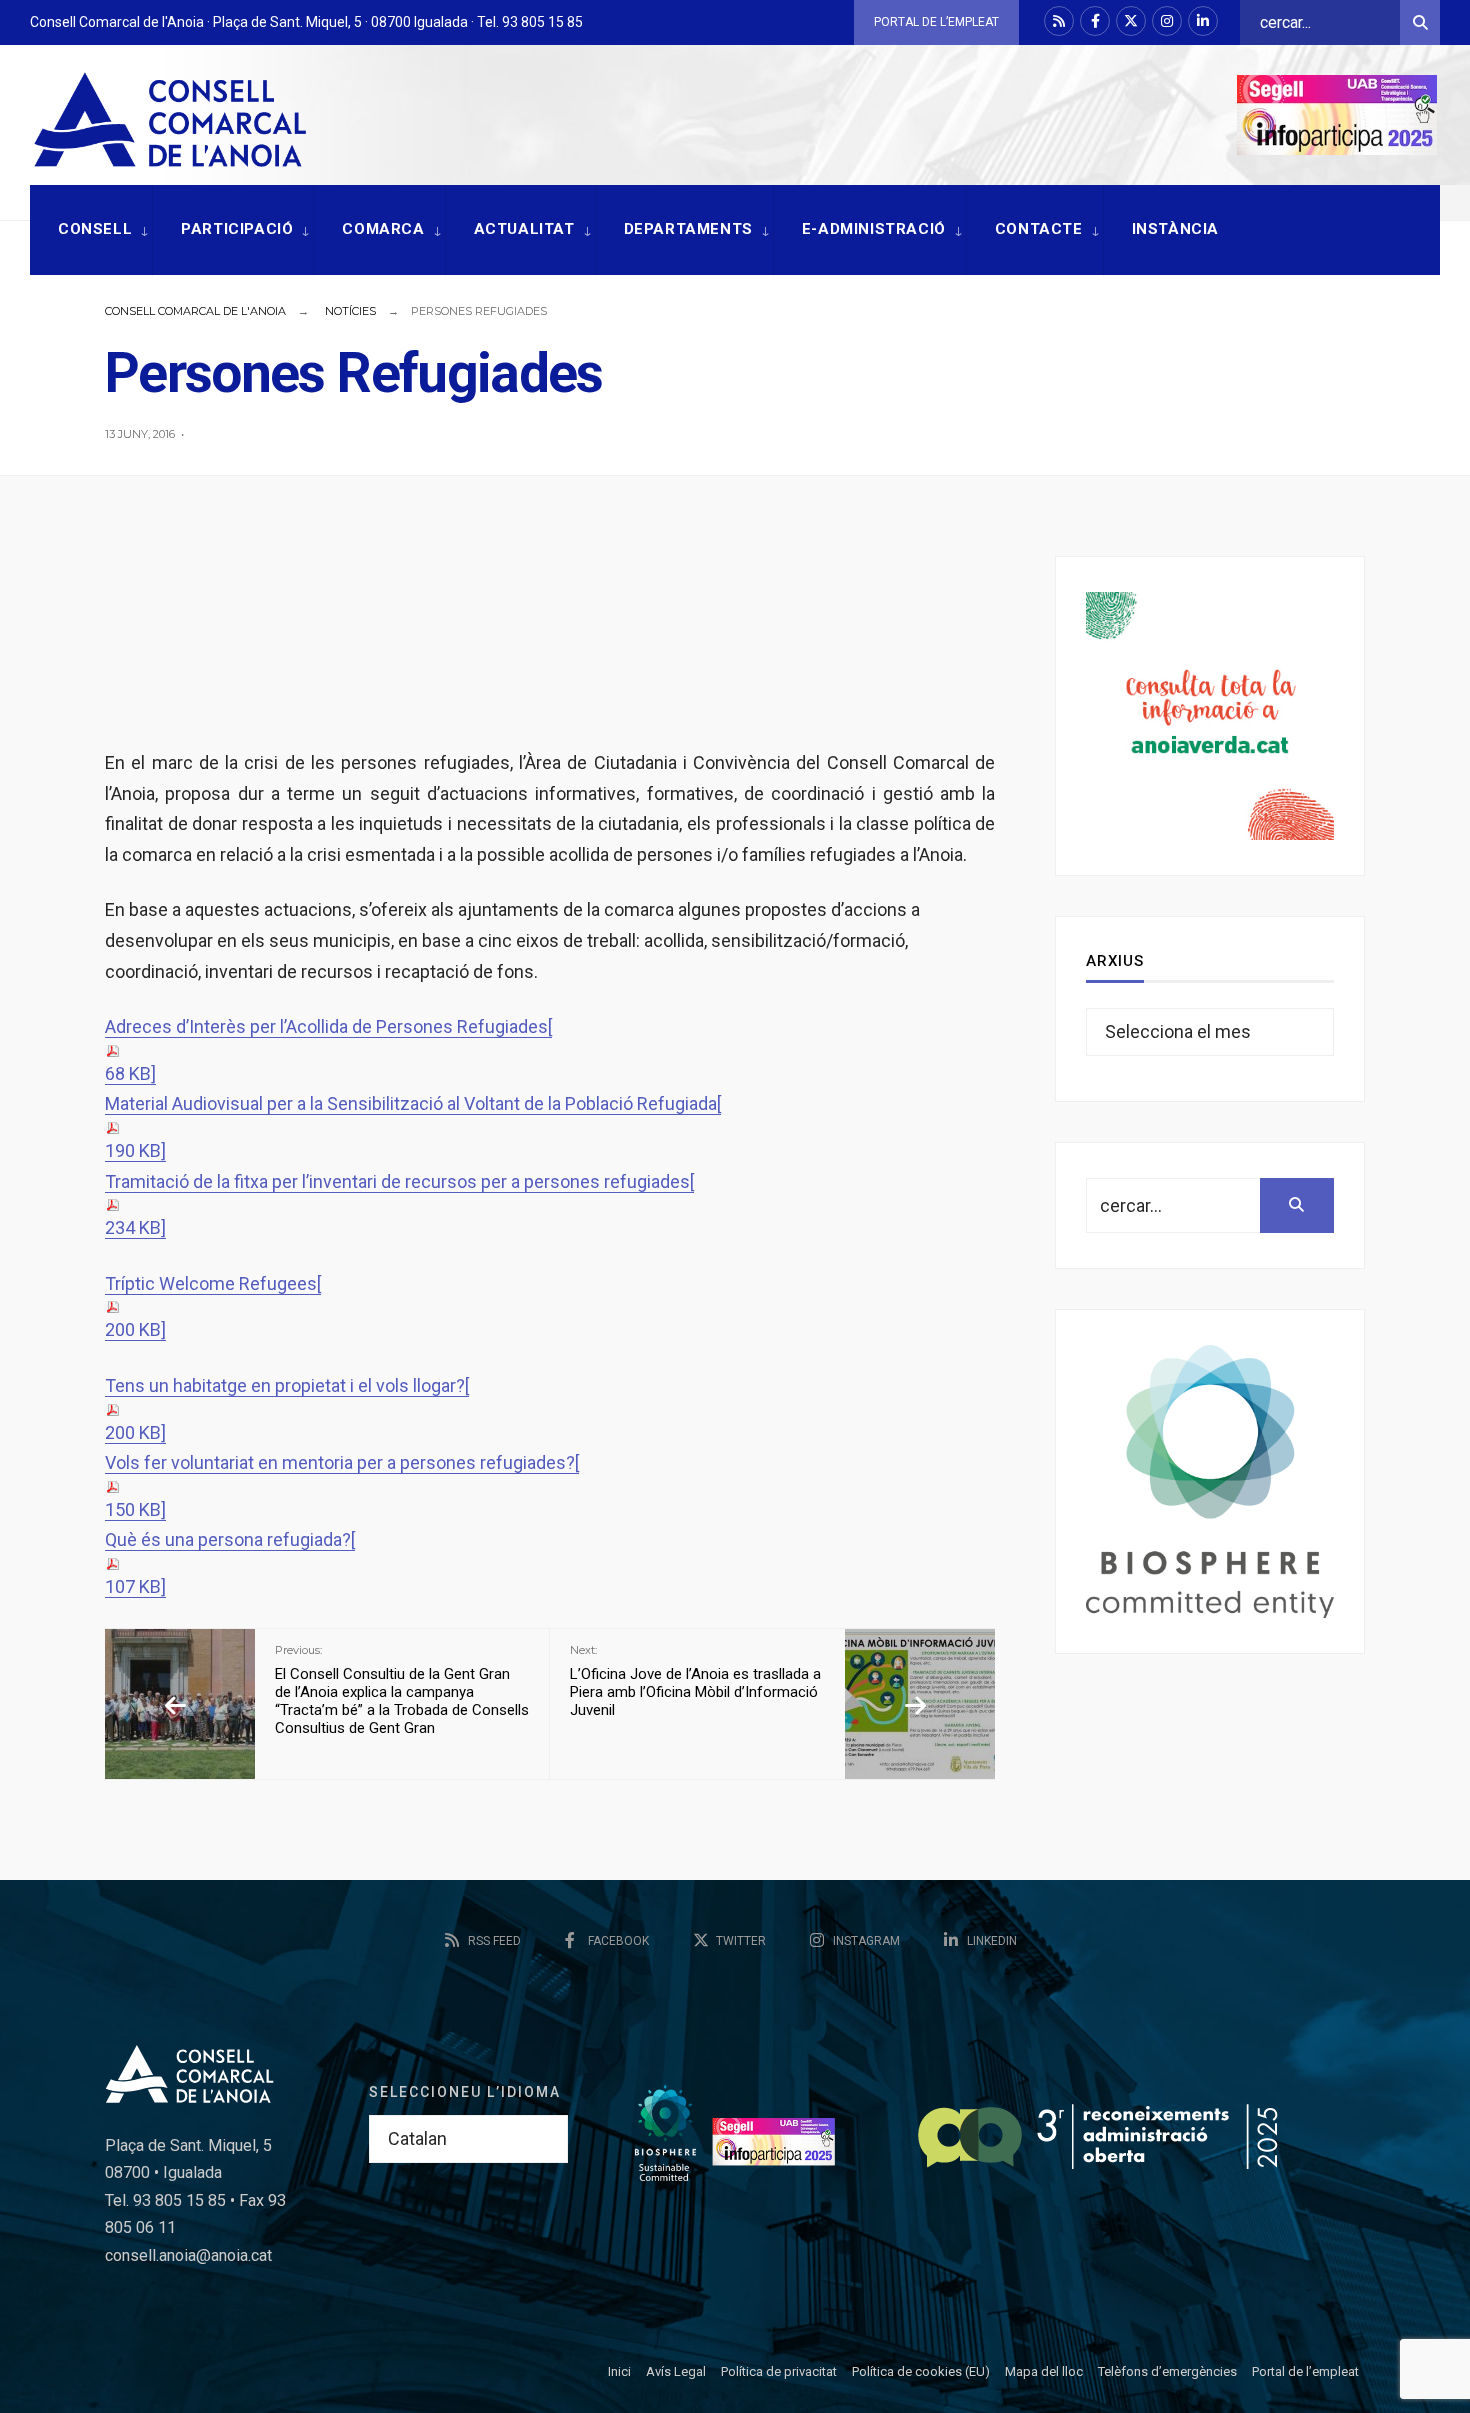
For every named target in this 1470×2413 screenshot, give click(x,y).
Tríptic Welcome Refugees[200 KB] (213, 1307)
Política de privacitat (779, 2371)
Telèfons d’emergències (1167, 2371)
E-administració (874, 229)
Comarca (383, 229)
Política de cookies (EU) (921, 2371)
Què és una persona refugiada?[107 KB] (230, 1563)
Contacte (1039, 229)
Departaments (688, 229)
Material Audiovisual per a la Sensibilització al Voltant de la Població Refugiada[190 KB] (413, 1127)
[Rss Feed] (1059, 21)
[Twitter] (1131, 21)
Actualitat (524, 229)
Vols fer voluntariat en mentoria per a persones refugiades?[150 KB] (342, 1486)
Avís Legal (676, 2371)
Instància (1175, 229)
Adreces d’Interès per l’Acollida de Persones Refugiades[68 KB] (328, 1050)
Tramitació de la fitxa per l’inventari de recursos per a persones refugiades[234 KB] (399, 1205)
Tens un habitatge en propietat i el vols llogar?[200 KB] (287, 1409)
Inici (619, 2371)
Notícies (350, 311)
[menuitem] (91, 230)
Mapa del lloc (1044, 2371)
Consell (95, 229)
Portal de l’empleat (936, 22)
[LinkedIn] (1203, 21)
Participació (237, 229)
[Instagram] (1167, 21)
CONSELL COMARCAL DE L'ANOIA (195, 311)
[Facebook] (1095, 21)
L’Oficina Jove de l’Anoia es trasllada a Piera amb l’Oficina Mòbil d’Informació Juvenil (695, 1681)
